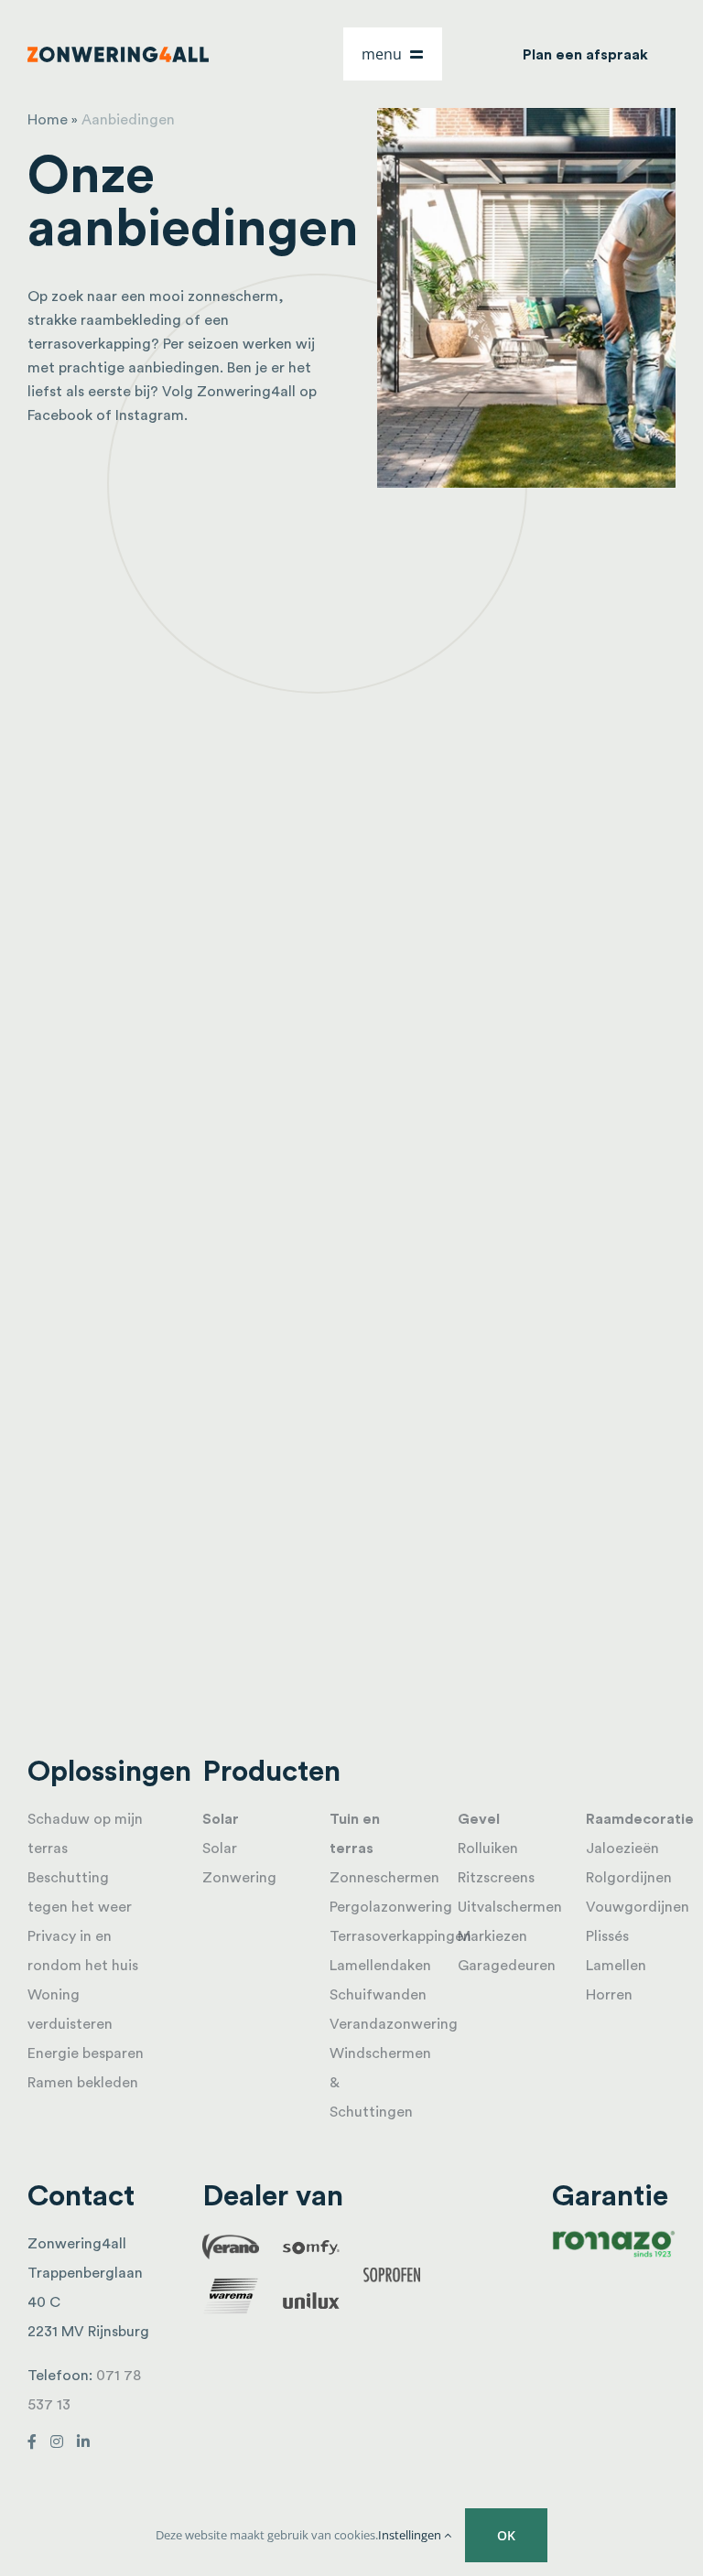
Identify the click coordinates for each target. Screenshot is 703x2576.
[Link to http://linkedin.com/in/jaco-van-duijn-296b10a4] (83, 2441)
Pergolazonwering (391, 1907)
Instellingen (411, 2535)
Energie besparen (86, 2053)
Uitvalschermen (510, 1907)
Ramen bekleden (83, 2083)
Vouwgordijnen (638, 1907)
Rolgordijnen (629, 1878)
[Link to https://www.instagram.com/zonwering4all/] (57, 2441)
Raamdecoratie (640, 1819)
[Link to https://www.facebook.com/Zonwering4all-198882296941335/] (32, 2441)
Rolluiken (488, 1848)
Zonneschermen (384, 1878)
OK (506, 2535)
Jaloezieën (622, 1848)
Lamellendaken (380, 1966)
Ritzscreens (496, 1878)
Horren (609, 1995)
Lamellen (616, 1966)
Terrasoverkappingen (400, 1936)
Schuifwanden (378, 1995)
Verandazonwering (394, 2024)
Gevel (479, 1819)
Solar (221, 1819)
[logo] (119, 54)
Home (48, 120)
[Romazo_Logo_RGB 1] (614, 2236)
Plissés (607, 1936)
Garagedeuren (507, 1966)
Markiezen (492, 1936)
